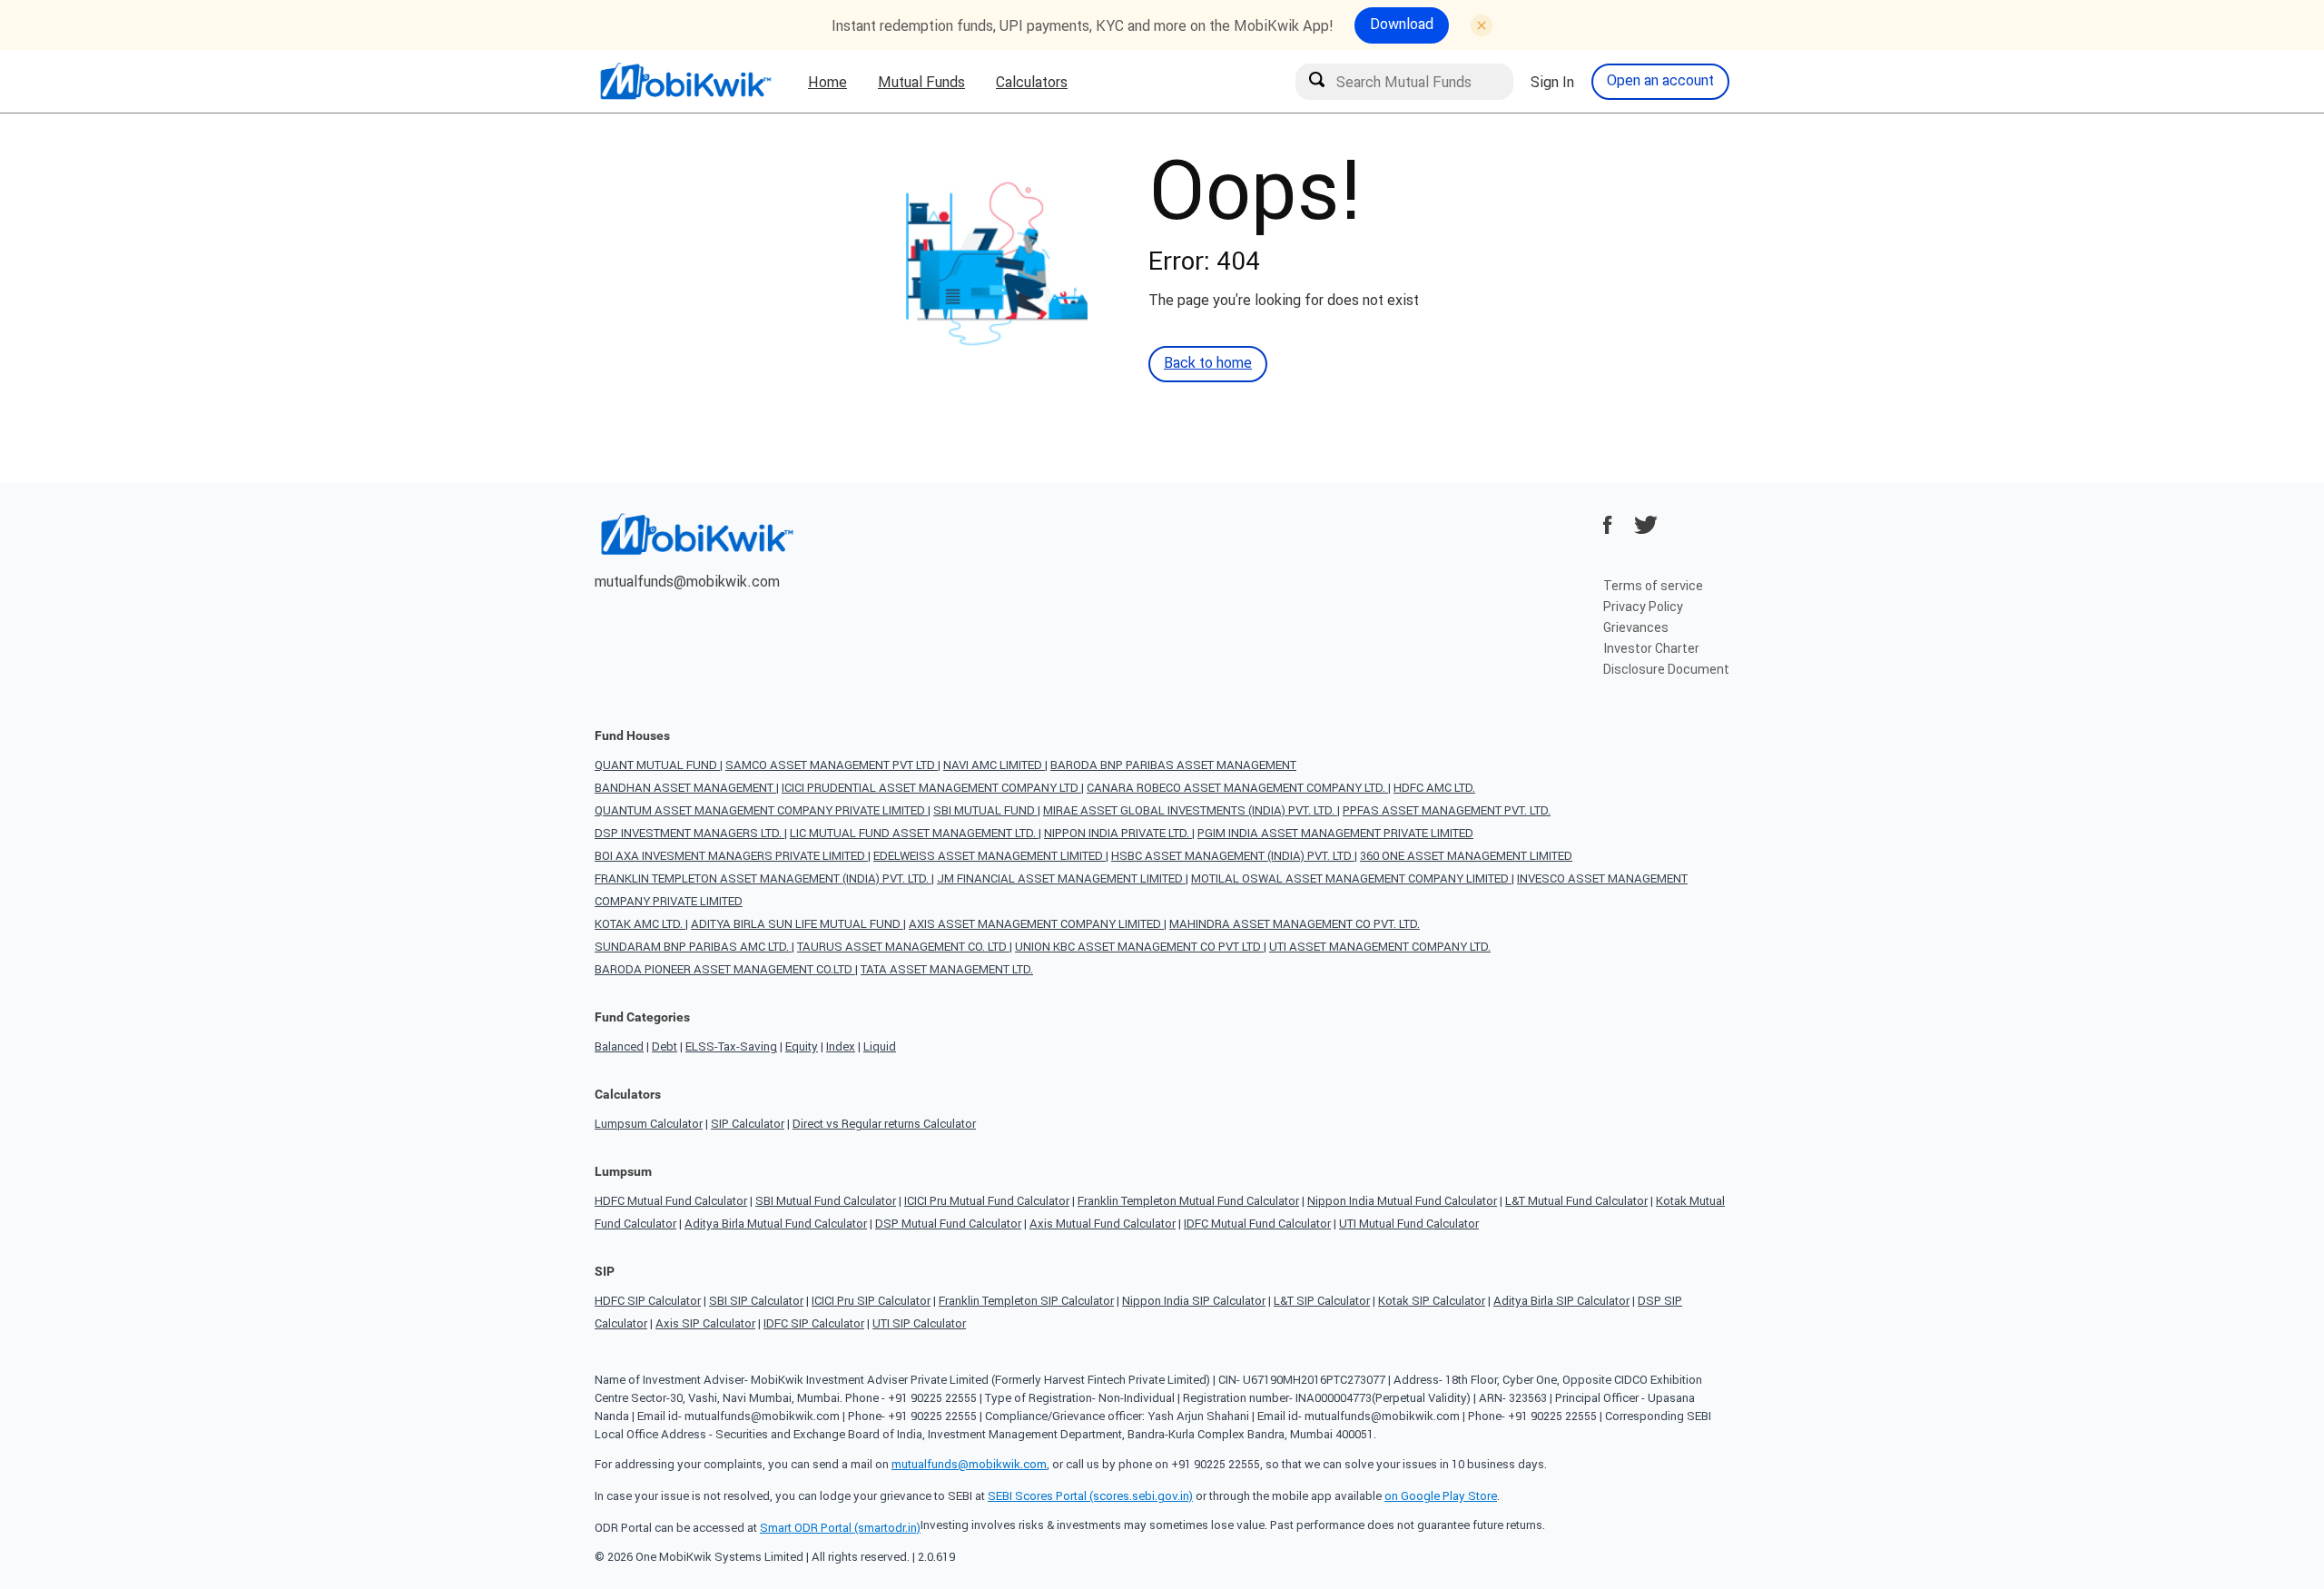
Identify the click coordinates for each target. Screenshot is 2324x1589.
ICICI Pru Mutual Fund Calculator (987, 1201)
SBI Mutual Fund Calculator (826, 1201)
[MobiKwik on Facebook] (1608, 525)
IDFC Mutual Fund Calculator (1257, 1224)
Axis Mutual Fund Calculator (1103, 1224)
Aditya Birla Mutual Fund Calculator (776, 1224)
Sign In (1552, 82)
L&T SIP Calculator (1322, 1301)
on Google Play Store (1441, 1496)
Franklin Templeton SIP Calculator (1026, 1301)
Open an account (1660, 80)
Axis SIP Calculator (705, 1323)
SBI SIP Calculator (756, 1301)
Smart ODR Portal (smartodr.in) (840, 1528)
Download (1402, 24)
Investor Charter (1651, 648)
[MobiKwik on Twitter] (1646, 525)
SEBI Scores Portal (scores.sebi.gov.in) (1090, 1496)
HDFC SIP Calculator (648, 1301)
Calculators (1032, 82)
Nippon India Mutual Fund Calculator (1402, 1201)
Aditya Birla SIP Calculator (1561, 1301)
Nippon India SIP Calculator (1194, 1301)
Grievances (1636, 627)
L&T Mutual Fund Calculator (1576, 1201)
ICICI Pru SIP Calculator (871, 1301)
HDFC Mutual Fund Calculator (671, 1201)
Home (827, 82)
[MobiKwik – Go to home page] (685, 81)
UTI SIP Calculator (919, 1323)
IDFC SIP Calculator (814, 1323)
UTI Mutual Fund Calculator (1409, 1224)
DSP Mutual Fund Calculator (948, 1224)
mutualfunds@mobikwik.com (687, 581)
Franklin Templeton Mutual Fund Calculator (1188, 1201)
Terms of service (1653, 586)
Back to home (1208, 362)
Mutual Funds (921, 82)
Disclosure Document (1666, 669)
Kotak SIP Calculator (1432, 1301)
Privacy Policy (1643, 607)
